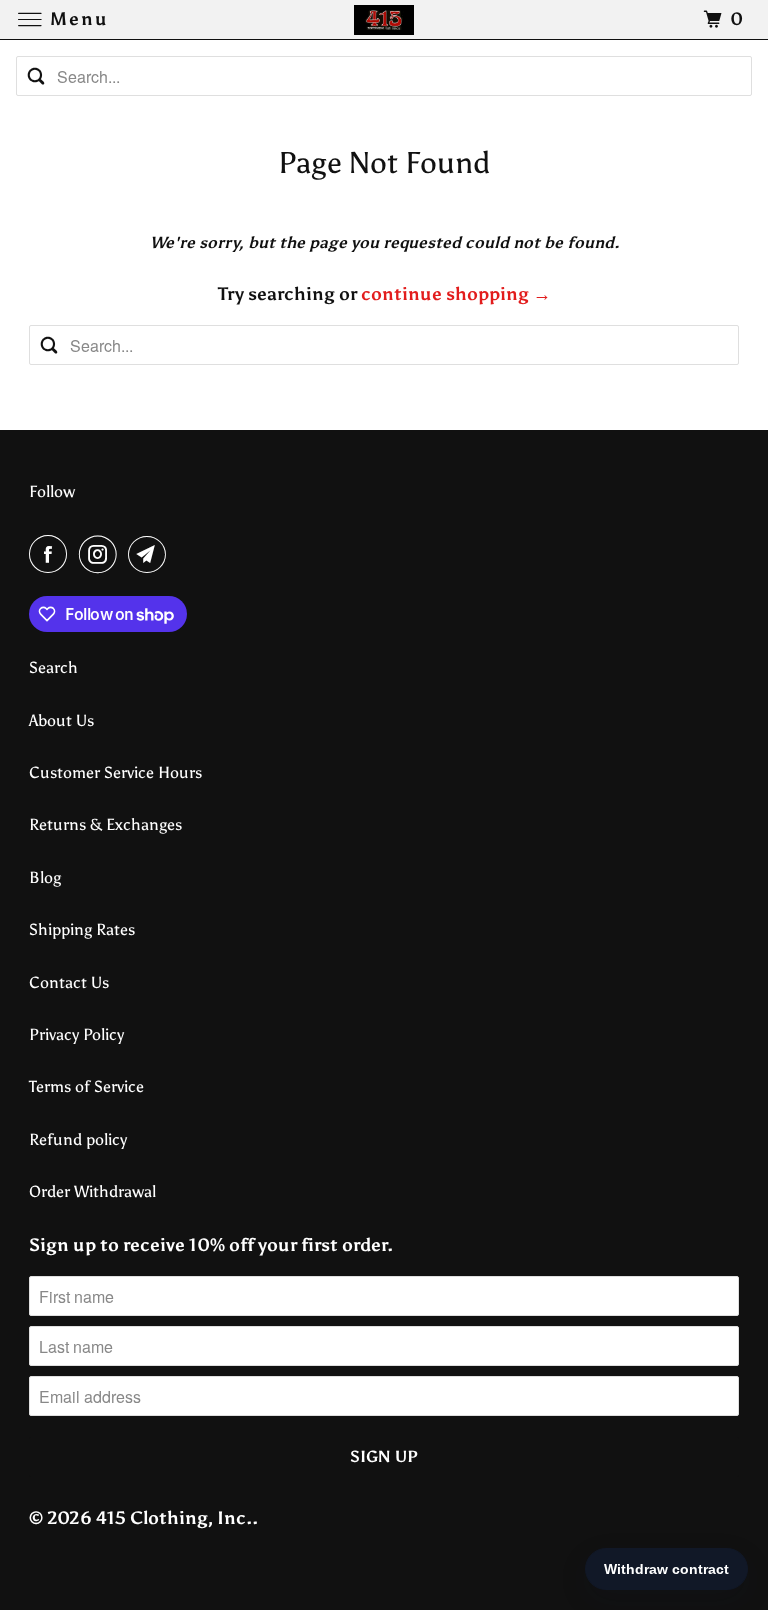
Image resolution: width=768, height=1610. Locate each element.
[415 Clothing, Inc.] (384, 19)
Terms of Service (86, 1086)
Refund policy (78, 1139)
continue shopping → (456, 294)
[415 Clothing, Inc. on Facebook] (52, 554)
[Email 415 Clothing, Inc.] (151, 554)
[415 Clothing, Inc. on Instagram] (102, 554)
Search (53, 667)
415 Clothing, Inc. (174, 1518)
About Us (61, 720)
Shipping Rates (82, 929)
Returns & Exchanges (105, 824)
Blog (45, 877)
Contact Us (69, 982)
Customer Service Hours (115, 772)
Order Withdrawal (92, 1191)
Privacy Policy (76, 1034)
